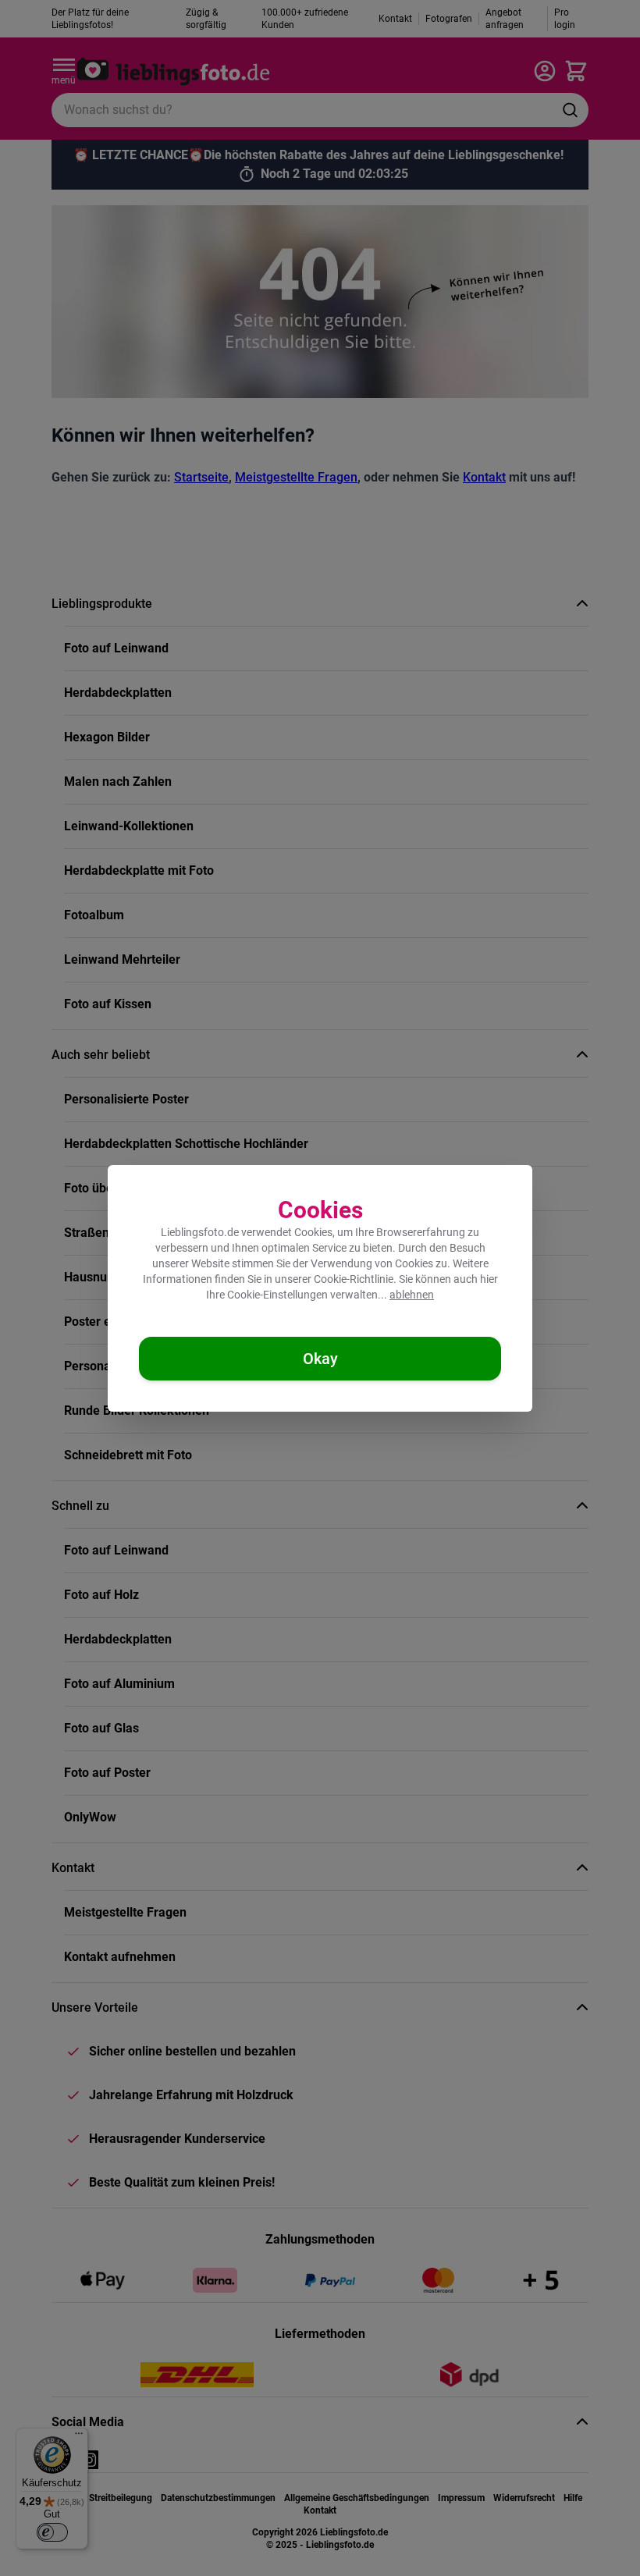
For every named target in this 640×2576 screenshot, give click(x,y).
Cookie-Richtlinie (354, 1279)
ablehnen (412, 1295)
